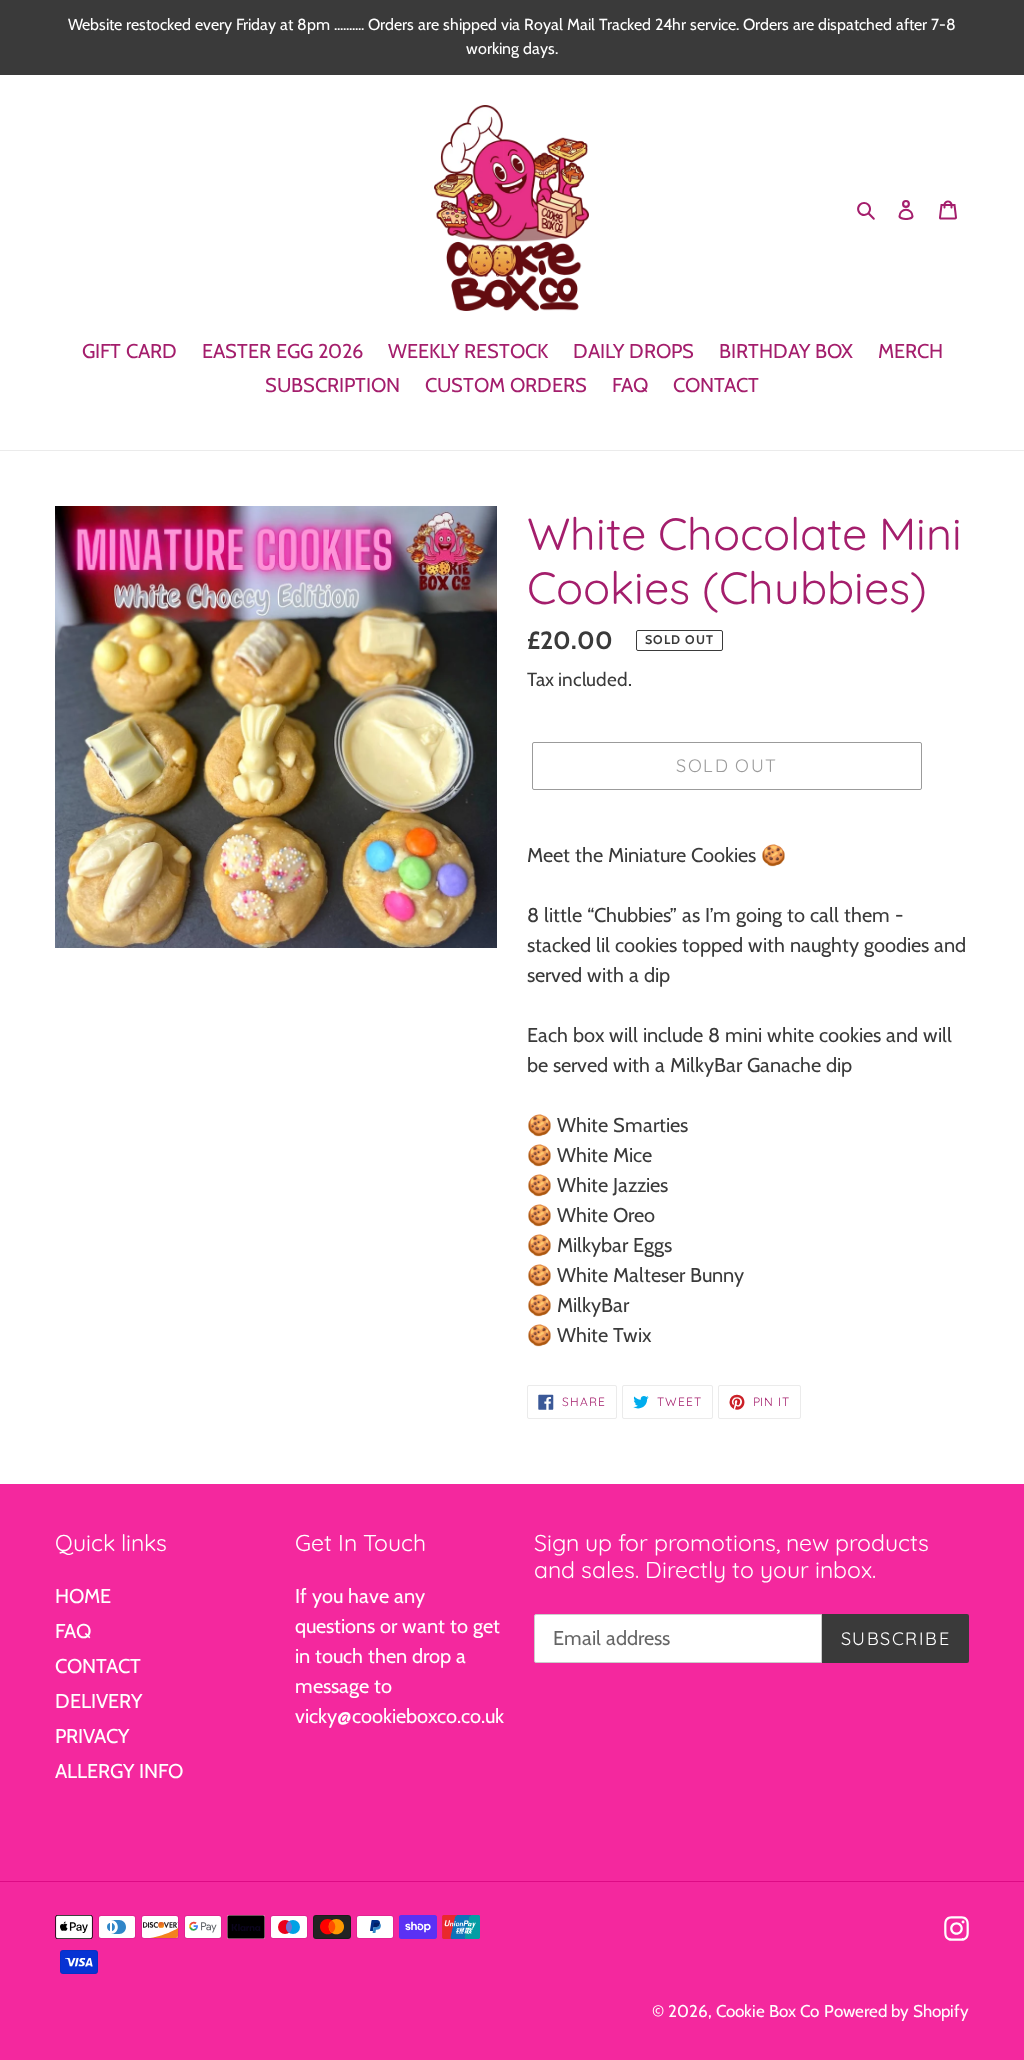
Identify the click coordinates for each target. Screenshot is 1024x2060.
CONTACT (98, 1666)
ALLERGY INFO (119, 1771)
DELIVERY (98, 1701)
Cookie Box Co (767, 2011)
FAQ (73, 1631)
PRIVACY (92, 1736)
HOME (83, 1596)
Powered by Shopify (896, 2011)
